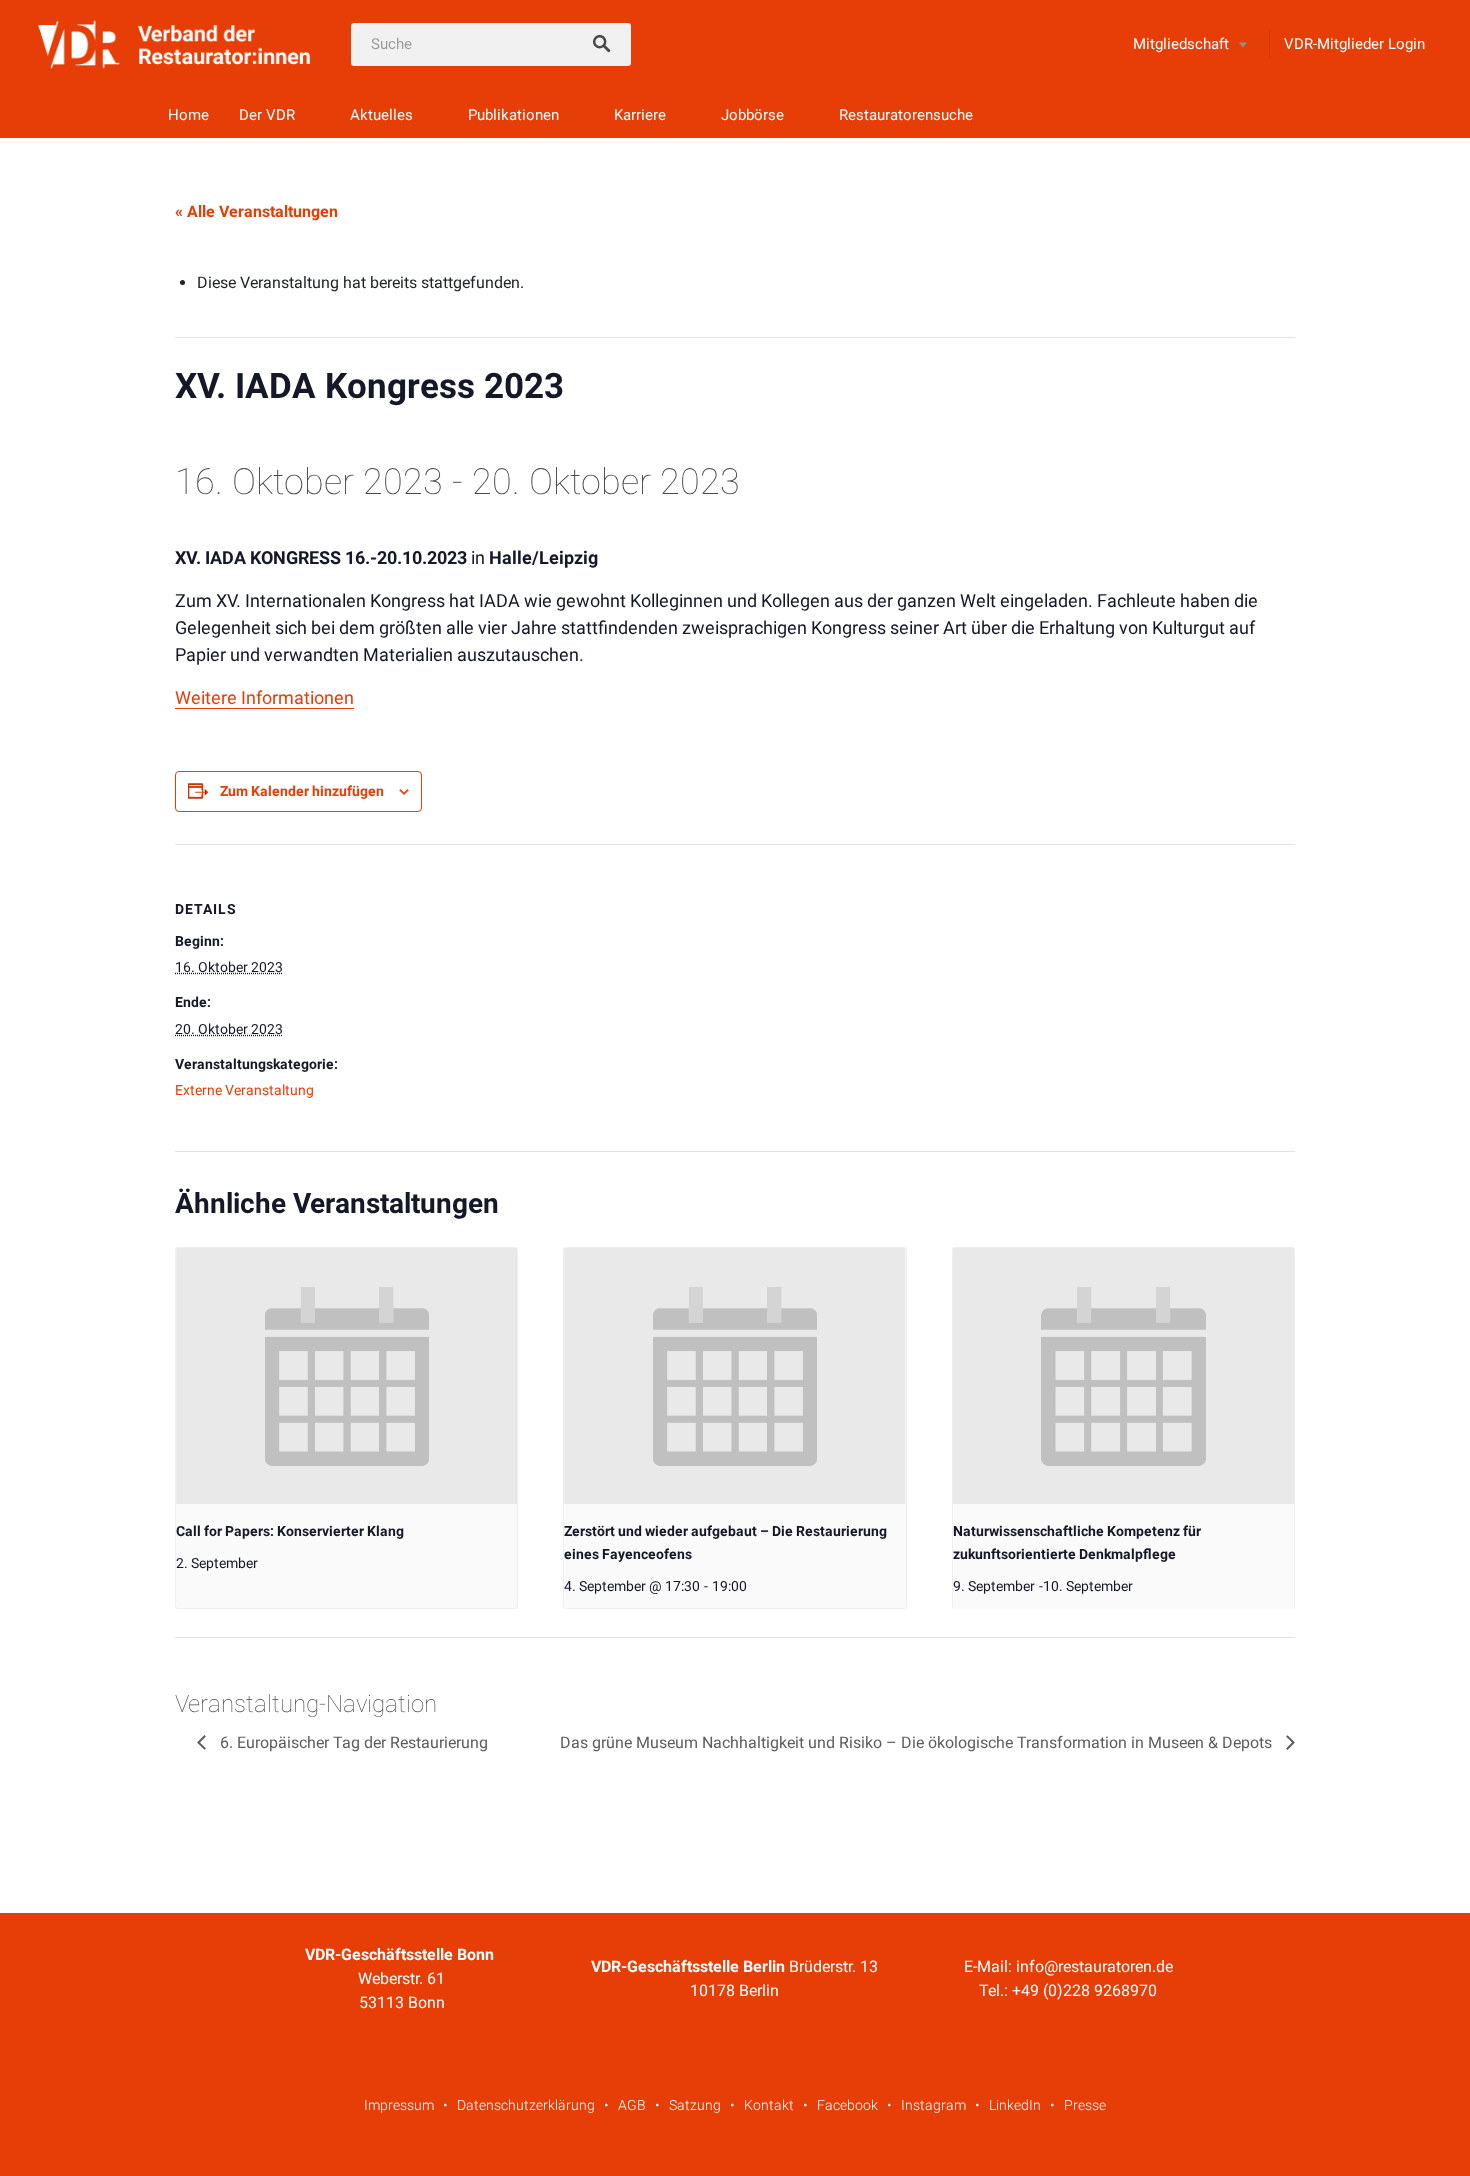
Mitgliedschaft (1181, 44)
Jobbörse (752, 115)
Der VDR (267, 115)
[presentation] (346, 1376)
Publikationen (513, 115)
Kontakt (769, 2105)
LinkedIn (1015, 2105)
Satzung (695, 2105)
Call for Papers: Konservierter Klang (290, 1531)
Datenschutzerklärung (526, 2105)
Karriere (640, 115)
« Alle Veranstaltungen (256, 211)
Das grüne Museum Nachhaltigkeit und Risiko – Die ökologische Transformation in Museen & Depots (918, 1742)
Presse (1085, 2105)
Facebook (847, 2105)
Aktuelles (381, 115)
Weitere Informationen (264, 697)
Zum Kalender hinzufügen (302, 791)
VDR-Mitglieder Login (1354, 44)
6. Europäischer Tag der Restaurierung (352, 1742)
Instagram (933, 2105)
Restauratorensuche (906, 115)
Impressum (399, 2105)
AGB (632, 2105)
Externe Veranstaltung (244, 1090)
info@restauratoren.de (1094, 1966)
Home (188, 115)
